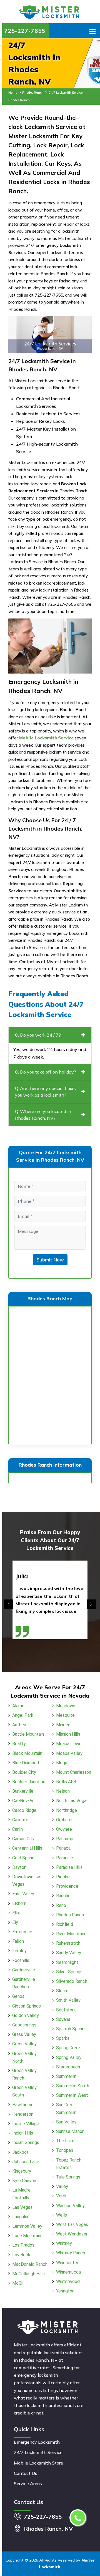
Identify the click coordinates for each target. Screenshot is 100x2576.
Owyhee (64, 1829)
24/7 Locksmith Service (38, 2452)
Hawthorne (23, 2105)
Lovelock (21, 2255)
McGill (18, 2283)
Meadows (66, 1706)
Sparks (63, 2038)
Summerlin (66, 2076)
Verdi (61, 2196)
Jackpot (20, 2152)
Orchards (65, 1820)
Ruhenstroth (68, 1943)
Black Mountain (27, 1753)
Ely (15, 1922)
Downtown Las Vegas (27, 1881)
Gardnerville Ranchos (24, 1983)
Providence (67, 1886)
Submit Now (50, 1260)
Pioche (63, 1877)
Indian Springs (26, 2142)
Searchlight (67, 1962)
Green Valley (24, 2044)
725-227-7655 (25, 31)
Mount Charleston (74, 1772)
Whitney (64, 2243)
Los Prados (23, 2245)
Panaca (63, 1848)
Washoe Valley (70, 2206)
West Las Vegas (72, 2224)
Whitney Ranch (71, 2253)
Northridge (67, 1810)
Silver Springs (69, 1972)
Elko (16, 1913)
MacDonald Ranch (30, 2264)
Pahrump (65, 1839)
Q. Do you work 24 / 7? (38, 1035)
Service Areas (28, 2483)
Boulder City (24, 1772)
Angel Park (23, 1715)
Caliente (20, 1820)
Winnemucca (68, 2272)
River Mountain (71, 1934)
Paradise (65, 1858)
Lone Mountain (27, 2236)
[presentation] (9, 1604)
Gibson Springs (27, 2006)
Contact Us (26, 2473)
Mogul (62, 1763)
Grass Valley (24, 2034)
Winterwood (68, 2281)
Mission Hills (68, 1734)
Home (13, 93)
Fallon (18, 1941)
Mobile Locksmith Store (38, 2463)
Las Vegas (22, 2207)
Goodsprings (24, 2025)
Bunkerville (23, 1791)
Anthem (20, 1725)
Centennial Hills (27, 1848)
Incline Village (26, 2124)
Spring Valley (69, 2057)
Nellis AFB (66, 1782)
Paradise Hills (69, 1867)
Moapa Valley (69, 1753)
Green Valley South (24, 2091)
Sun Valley (66, 2122)
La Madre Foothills (21, 2194)
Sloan (62, 1991)
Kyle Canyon (24, 2181)
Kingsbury (22, 2171)
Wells (62, 2215)
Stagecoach (68, 2067)
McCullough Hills (28, 2274)
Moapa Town (69, 1744)
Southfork (66, 2010)
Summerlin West (72, 2095)
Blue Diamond (26, 1763)
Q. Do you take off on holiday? (46, 1072)
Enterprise (22, 1932)
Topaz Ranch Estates (69, 2164)
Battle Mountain (28, 1734)
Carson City (23, 1839)
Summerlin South (73, 2086)
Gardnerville (24, 1970)
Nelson (63, 1791)
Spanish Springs (71, 2029)
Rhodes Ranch (33, 93)
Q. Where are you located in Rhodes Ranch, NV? (43, 1115)
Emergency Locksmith (37, 2442)
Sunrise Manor (70, 2131)
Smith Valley (68, 2000)
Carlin (17, 1829)
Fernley (19, 1951)
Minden (63, 1725)
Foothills (21, 1960)
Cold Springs (24, 1858)
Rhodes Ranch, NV (48, 2529)
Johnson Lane (26, 2162)
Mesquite (65, 1715)
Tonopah (65, 2150)
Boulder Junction (29, 1782)
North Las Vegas (72, 1801)
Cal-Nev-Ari (23, 1801)
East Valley (23, 1894)
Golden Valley (26, 2015)
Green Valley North (24, 2057)
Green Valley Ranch (24, 2074)
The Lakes (66, 2141)
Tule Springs (68, 2177)
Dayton (19, 1867)
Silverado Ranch (72, 1981)
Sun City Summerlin (66, 2108)
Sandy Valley (69, 1953)
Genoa (18, 1996)
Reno (61, 1905)
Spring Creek (68, 2048)
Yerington (65, 2291)
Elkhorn (19, 1903)
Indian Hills (23, 2133)
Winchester (67, 2263)
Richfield (65, 1924)
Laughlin (20, 2217)
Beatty (19, 1744)
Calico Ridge (24, 1810)
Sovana (63, 2019)
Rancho (63, 1896)
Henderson (23, 2114)
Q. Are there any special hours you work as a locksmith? (45, 1092)
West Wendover (72, 2234)
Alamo (18, 1706)
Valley (62, 2186)
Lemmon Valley (27, 2226)
